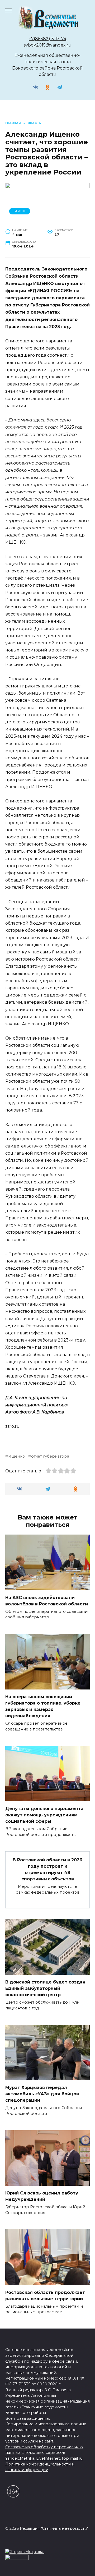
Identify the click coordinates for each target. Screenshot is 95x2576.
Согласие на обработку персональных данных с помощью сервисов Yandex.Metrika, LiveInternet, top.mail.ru (44, 2453)
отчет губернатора (50, 1456)
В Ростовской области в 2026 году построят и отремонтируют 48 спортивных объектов (47, 1869)
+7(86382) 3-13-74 (47, 39)
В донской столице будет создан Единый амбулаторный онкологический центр (45, 1988)
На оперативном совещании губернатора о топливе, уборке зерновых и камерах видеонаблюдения (43, 1706)
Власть (20, 211)
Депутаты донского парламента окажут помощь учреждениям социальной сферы (44, 1815)
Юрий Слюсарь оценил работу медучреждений (42, 2196)
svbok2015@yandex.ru (48, 45)
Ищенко (17, 1456)
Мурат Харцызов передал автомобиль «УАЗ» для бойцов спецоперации (42, 2094)
